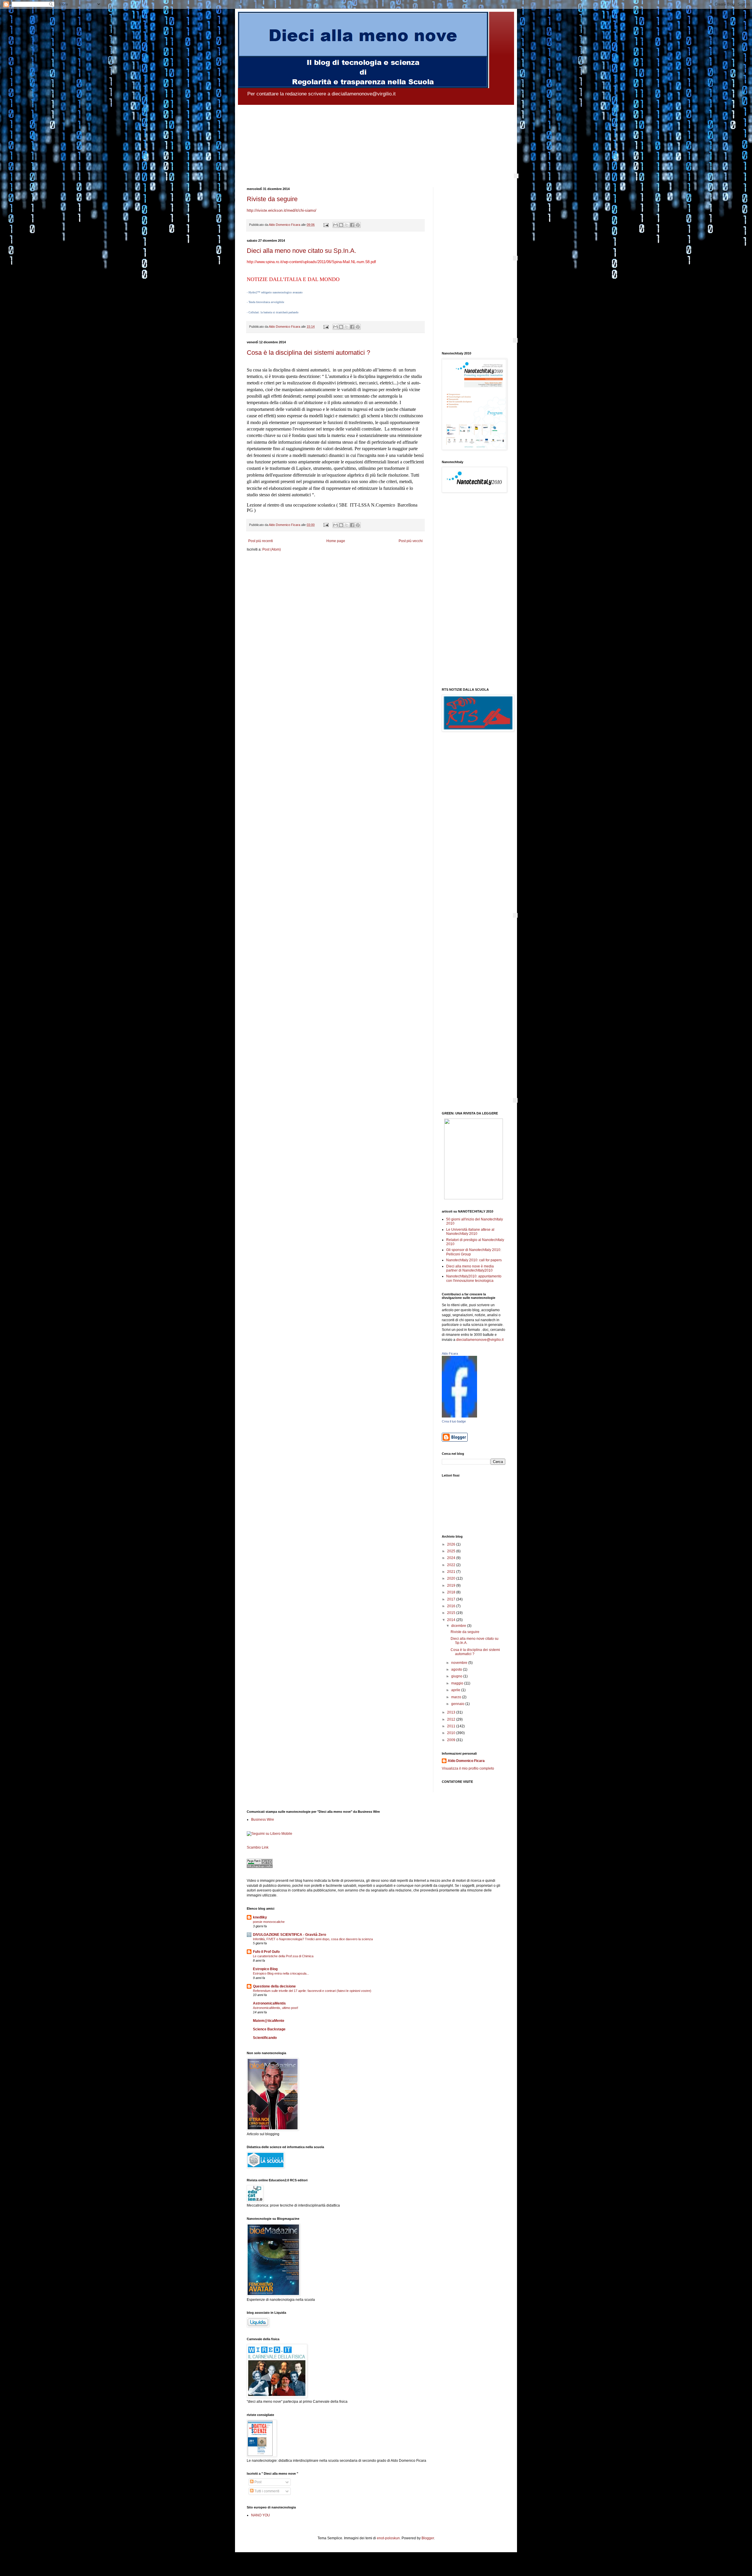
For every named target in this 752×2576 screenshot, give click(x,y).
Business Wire (263, 1820)
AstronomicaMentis (269, 2003)
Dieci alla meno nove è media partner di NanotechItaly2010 (470, 1268)
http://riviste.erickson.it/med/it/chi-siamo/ (282, 210)
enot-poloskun (388, 2538)
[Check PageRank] (260, 1867)
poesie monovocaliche (269, 1922)
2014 (452, 1620)
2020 (452, 1578)
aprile (456, 1690)
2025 (452, 1551)
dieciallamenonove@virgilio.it (480, 1340)
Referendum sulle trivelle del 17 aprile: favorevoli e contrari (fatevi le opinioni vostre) (312, 1991)
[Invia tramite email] (335, 225)
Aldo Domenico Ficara (466, 1761)
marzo (457, 1697)
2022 (452, 1565)
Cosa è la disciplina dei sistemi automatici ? (308, 353)
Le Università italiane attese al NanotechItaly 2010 (470, 1232)
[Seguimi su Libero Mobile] (270, 1834)
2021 (452, 1572)
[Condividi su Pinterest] (358, 225)
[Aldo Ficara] (459, 1416)
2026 (452, 1544)
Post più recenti (261, 541)
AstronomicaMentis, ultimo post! (276, 2008)
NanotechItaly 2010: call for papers (474, 1260)
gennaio (458, 1704)
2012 (452, 1719)
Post (257, 2482)
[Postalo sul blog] (341, 225)
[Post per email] (326, 225)
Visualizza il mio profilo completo (468, 1768)
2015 (452, 1613)
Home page (336, 541)
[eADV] (516, 176)
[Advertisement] (474, 591)
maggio (458, 1683)
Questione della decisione (274, 1986)
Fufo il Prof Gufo (266, 1952)
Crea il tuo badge (454, 1421)
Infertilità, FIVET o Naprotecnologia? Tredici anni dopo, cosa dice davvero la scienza (313, 1939)
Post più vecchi (411, 541)
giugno (457, 1676)
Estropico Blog (265, 1969)
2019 (452, 1585)
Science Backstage (269, 2029)
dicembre (459, 1626)
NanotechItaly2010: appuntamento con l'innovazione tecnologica (474, 1278)
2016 (452, 1606)
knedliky (260, 1917)
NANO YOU (261, 2515)
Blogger (428, 2538)
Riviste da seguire (272, 199)
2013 (452, 1712)
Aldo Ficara (450, 1353)
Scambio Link (258, 1847)
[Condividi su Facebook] (352, 225)
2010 (452, 1733)
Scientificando (265, 2038)
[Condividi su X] (347, 225)
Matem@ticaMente (269, 2021)
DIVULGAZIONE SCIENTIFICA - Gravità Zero (289, 1935)
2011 (452, 1726)
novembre (460, 1663)
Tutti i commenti (266, 2491)
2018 (452, 1592)
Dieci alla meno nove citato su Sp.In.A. (302, 251)
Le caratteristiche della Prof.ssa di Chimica (283, 1956)
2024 (452, 1558)
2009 (452, 1740)
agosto (457, 1669)
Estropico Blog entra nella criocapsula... (281, 1973)
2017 (452, 1599)
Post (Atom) (272, 549)
